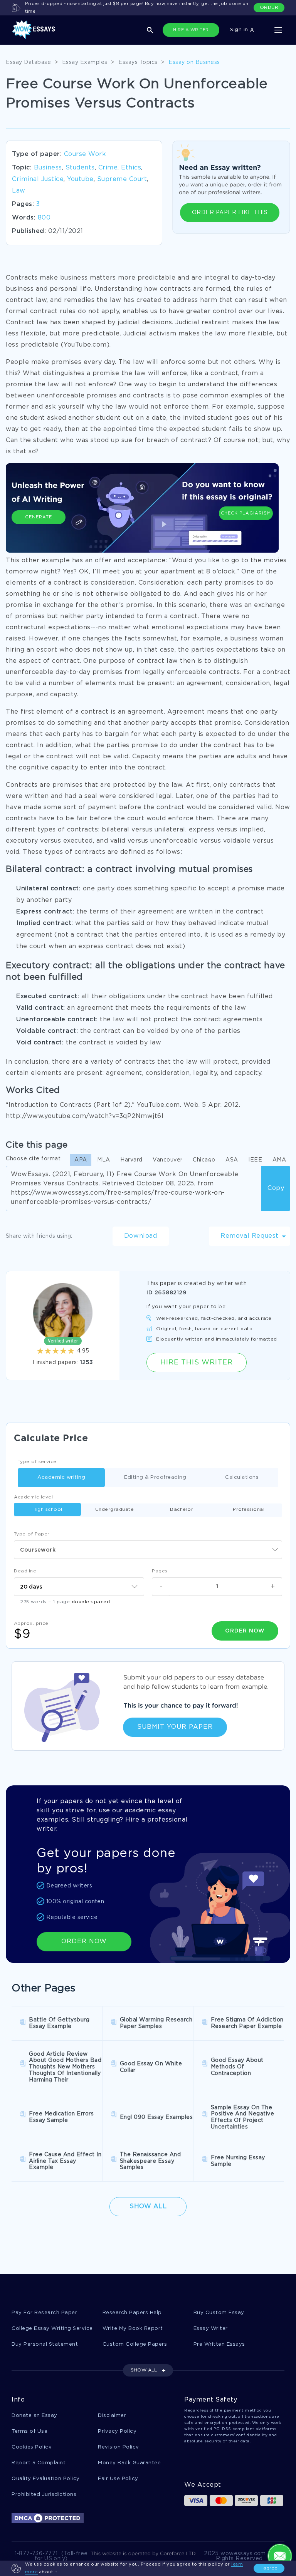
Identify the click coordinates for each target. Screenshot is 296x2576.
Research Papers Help (132, 2313)
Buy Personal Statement (45, 2344)
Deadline (25, 1571)
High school (47, 1509)
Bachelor (182, 1509)
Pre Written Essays (219, 2344)
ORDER (269, 8)
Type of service (37, 1462)
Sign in (240, 30)
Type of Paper (32, 1534)
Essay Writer (211, 2329)
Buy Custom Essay (219, 2313)
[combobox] (148, 1550)
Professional (249, 1509)
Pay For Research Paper (44, 2313)
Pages (160, 1571)
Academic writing (61, 1477)
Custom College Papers (135, 2344)
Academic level (33, 1497)
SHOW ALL (144, 2370)
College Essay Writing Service (52, 2329)
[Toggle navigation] (278, 30)
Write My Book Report (133, 2329)
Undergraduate (115, 1509)
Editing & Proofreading (155, 1477)
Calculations (242, 1477)
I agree (269, 2568)
